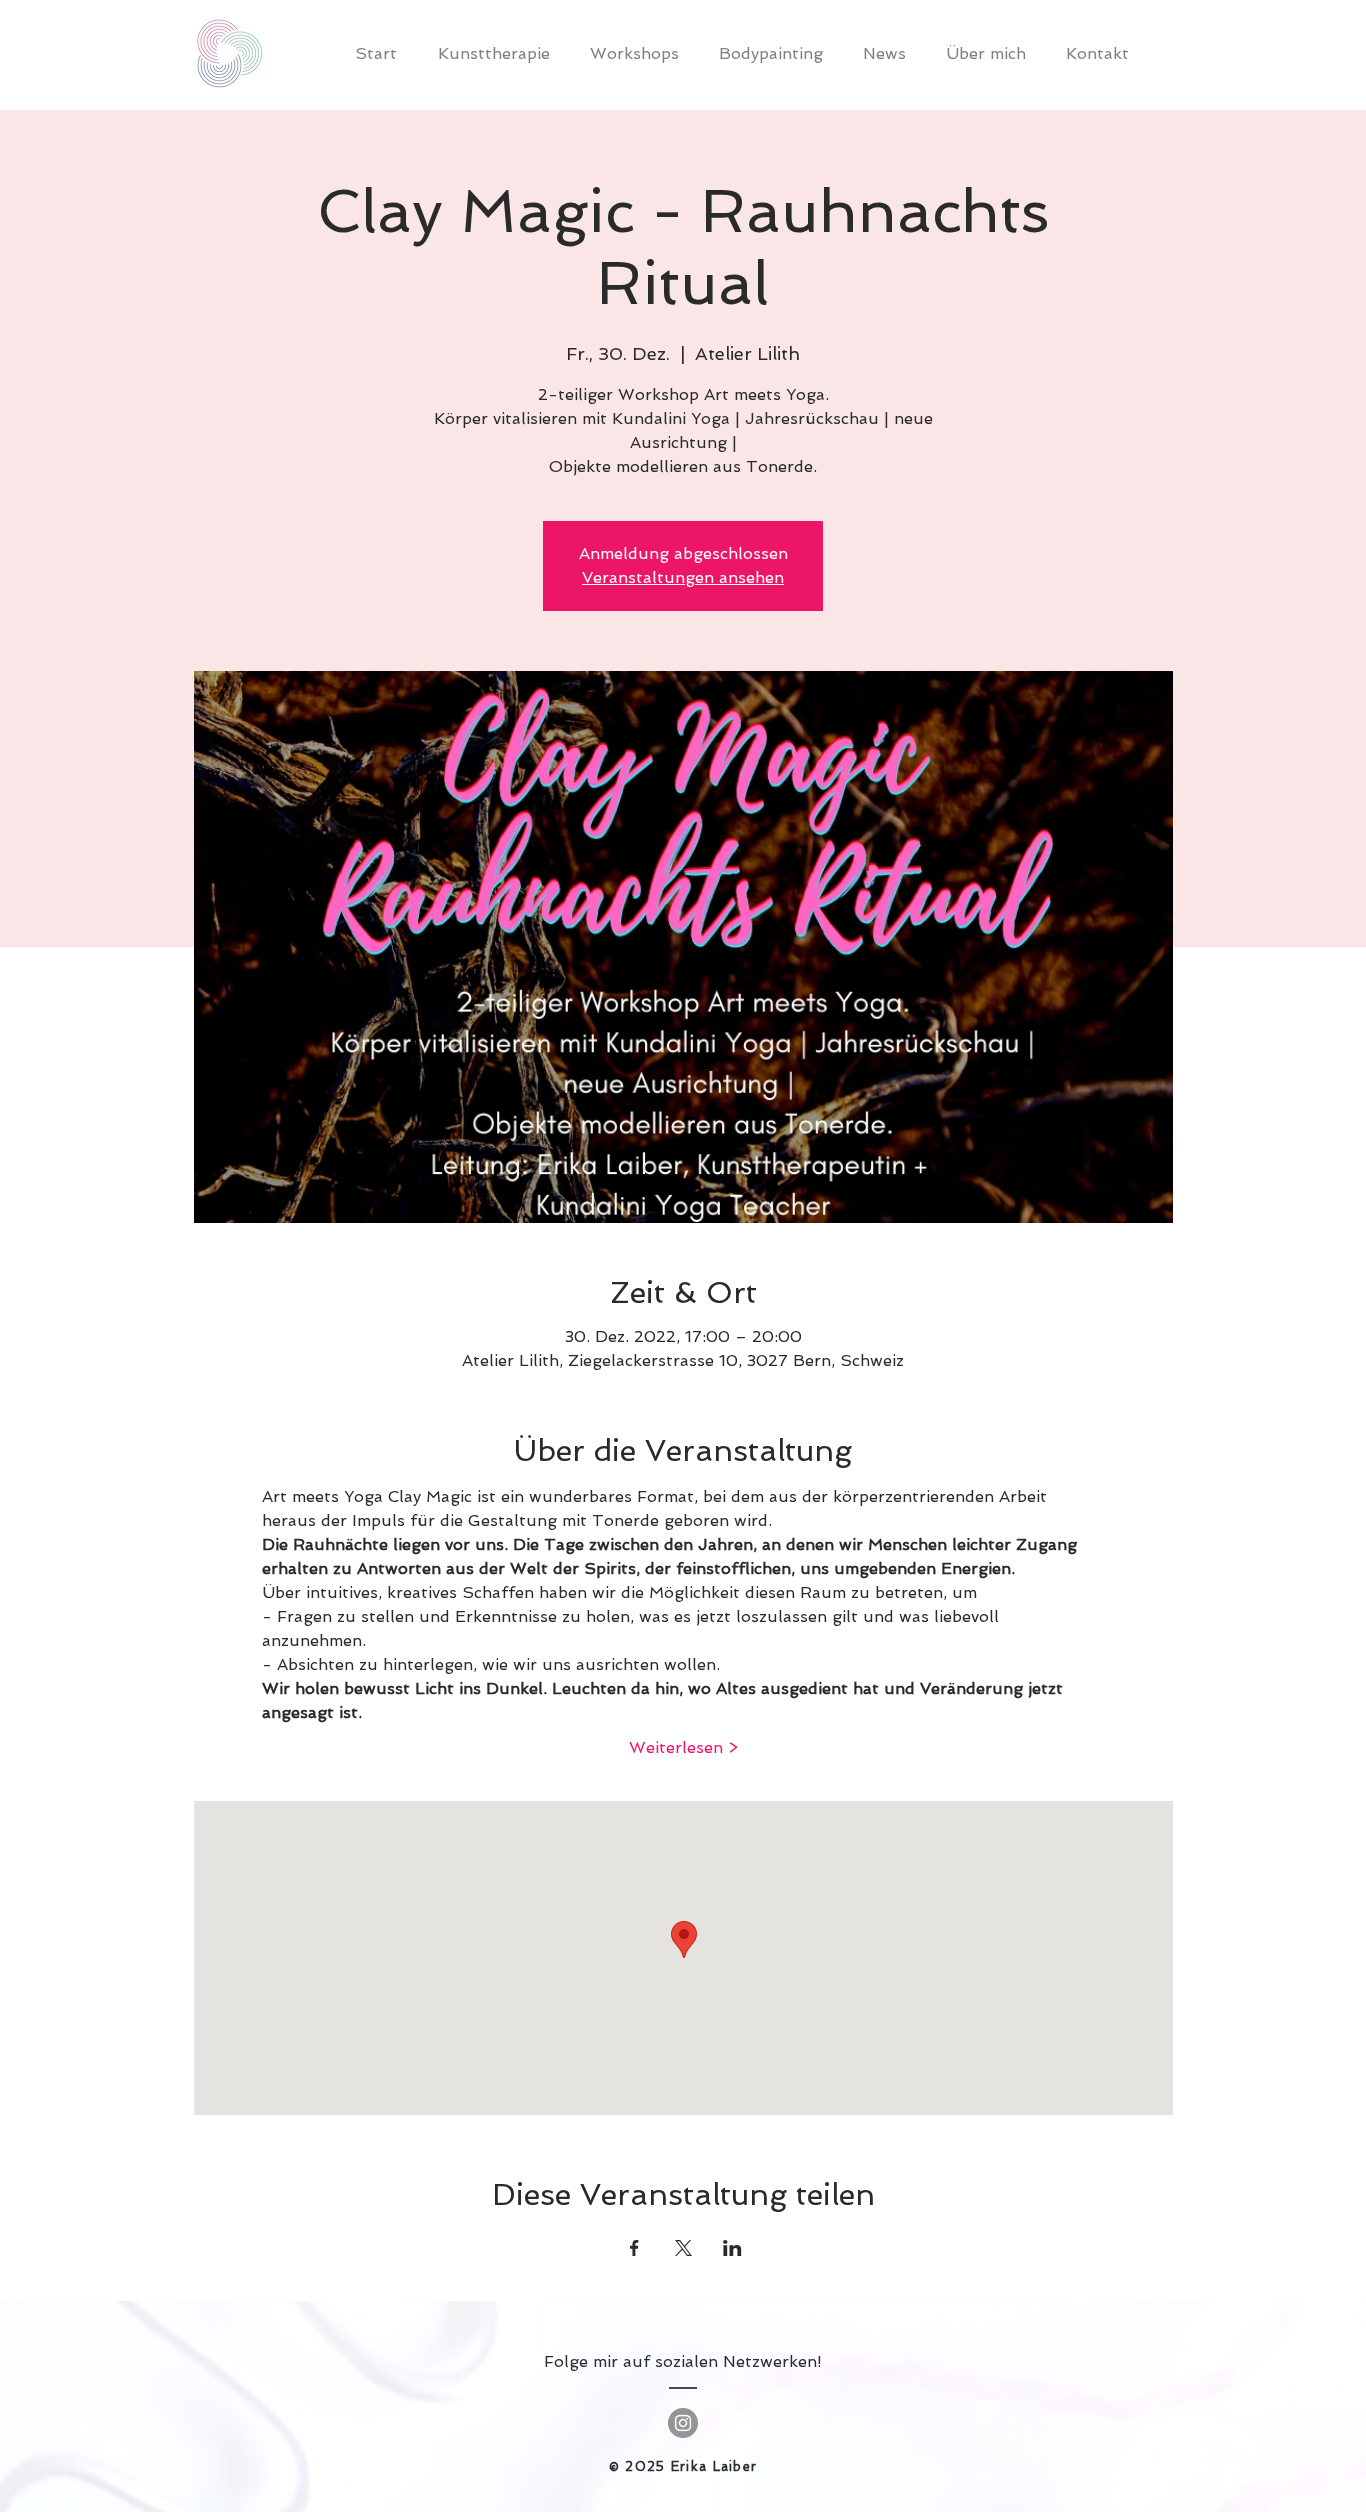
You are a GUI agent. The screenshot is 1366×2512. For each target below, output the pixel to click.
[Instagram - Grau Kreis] (683, 2423)
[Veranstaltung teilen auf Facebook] (634, 2248)
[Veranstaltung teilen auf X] (683, 2248)
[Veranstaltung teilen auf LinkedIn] (732, 2248)
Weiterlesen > (683, 1747)
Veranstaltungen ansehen (683, 577)
